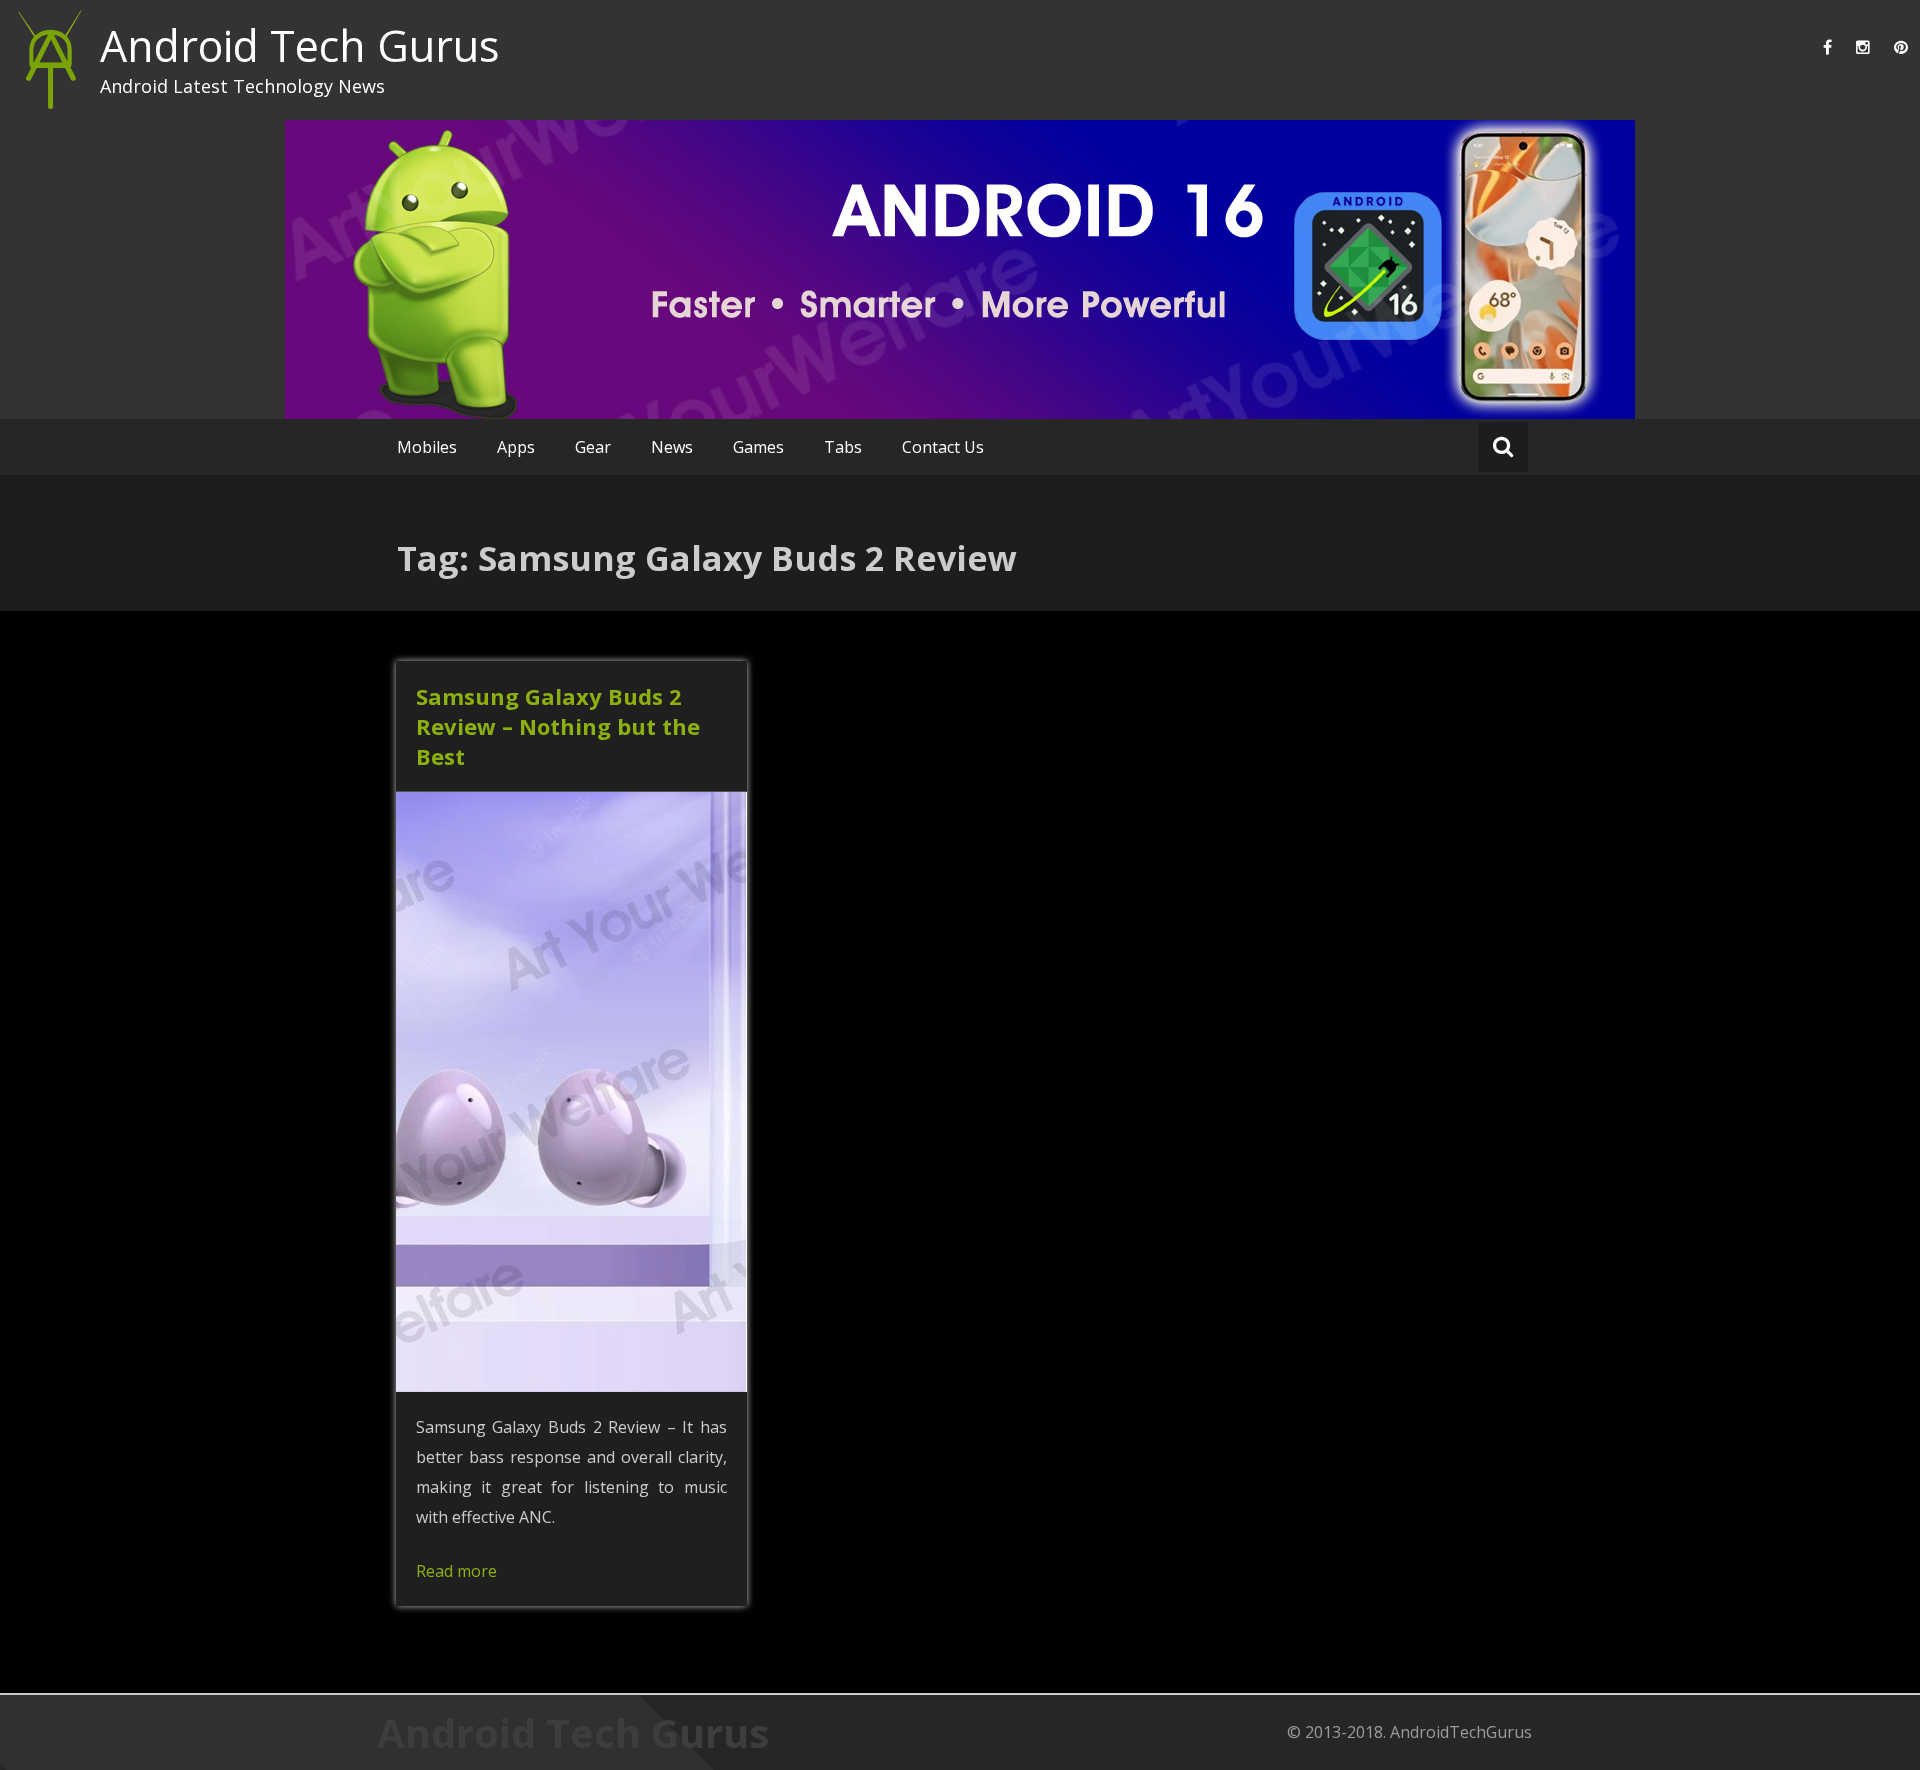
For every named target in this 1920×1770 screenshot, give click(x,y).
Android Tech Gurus (300, 45)
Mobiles (427, 447)
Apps (516, 447)
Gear (593, 447)
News (672, 447)
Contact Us (943, 447)
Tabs (843, 447)
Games (758, 447)
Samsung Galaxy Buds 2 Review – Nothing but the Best (558, 726)
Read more (456, 1571)
